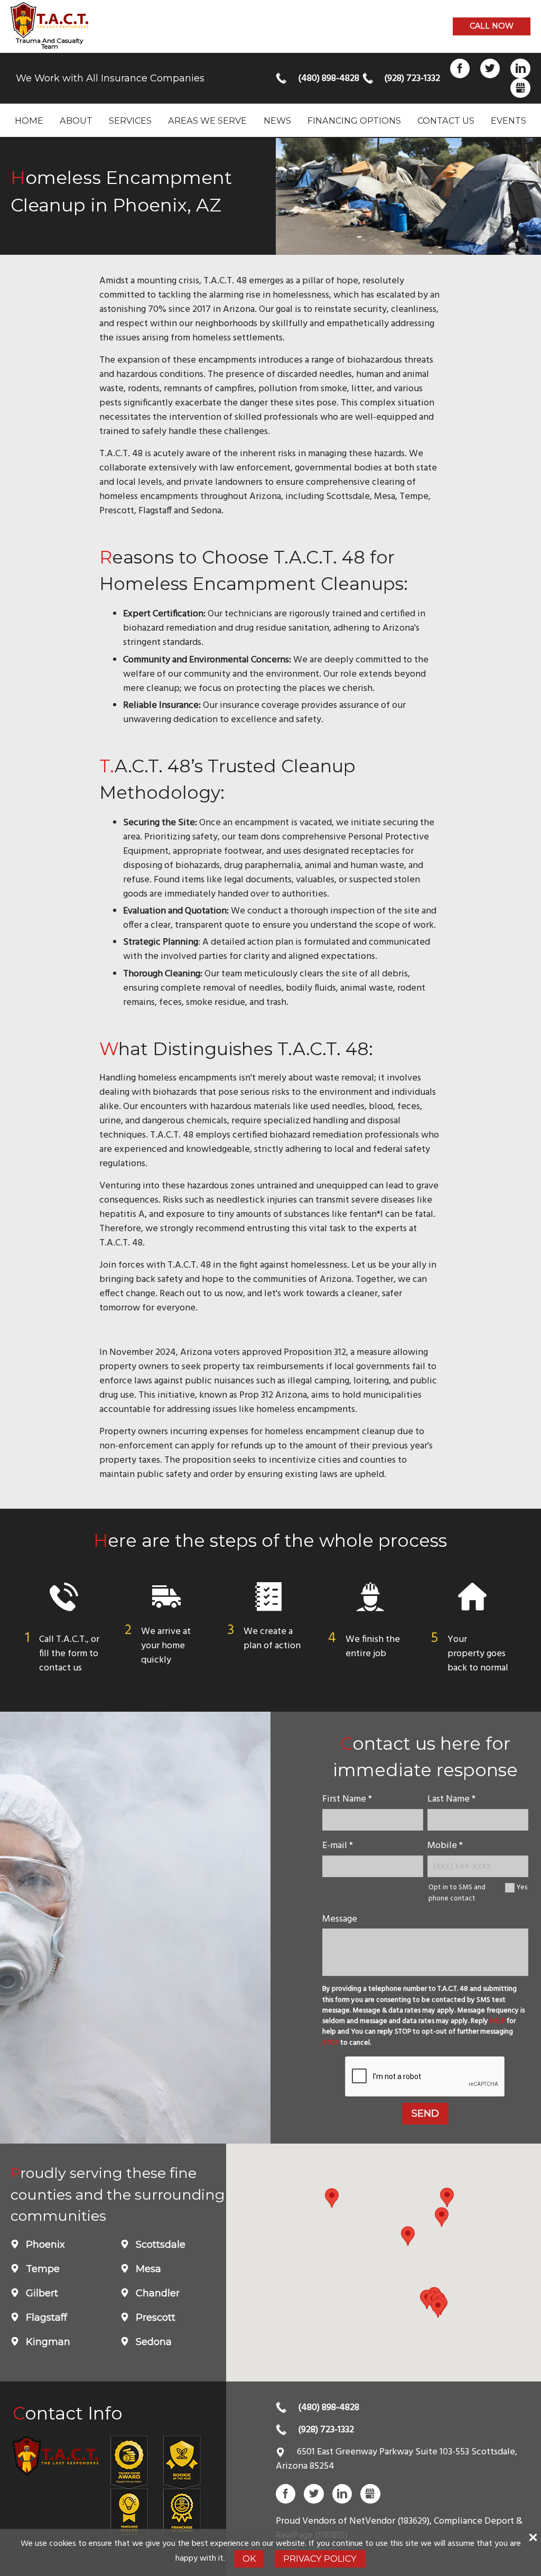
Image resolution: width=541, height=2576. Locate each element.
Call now (492, 26)
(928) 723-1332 (411, 79)
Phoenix (44, 2245)
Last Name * (451, 1799)
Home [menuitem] (29, 121)
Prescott (154, 2318)
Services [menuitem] (130, 121)
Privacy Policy (320, 2559)
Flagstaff (45, 2318)
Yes (522, 1887)
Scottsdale (159, 2245)
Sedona (152, 2342)
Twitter (490, 68)
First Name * (347, 1799)
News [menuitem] (277, 121)
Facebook (460, 68)
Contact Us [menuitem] (446, 121)
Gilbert (41, 2293)
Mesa (147, 2269)
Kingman (47, 2342)
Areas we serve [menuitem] (207, 121)
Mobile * (445, 1846)
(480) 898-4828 (325, 79)
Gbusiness (520, 88)
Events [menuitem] (509, 121)
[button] (438, 2308)
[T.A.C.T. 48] (49, 20)
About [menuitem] (76, 121)
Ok (249, 2559)
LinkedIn (520, 68)
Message (340, 1919)
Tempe (41, 2269)
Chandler (156, 2293)
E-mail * (338, 1846)
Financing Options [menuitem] (354, 121)
